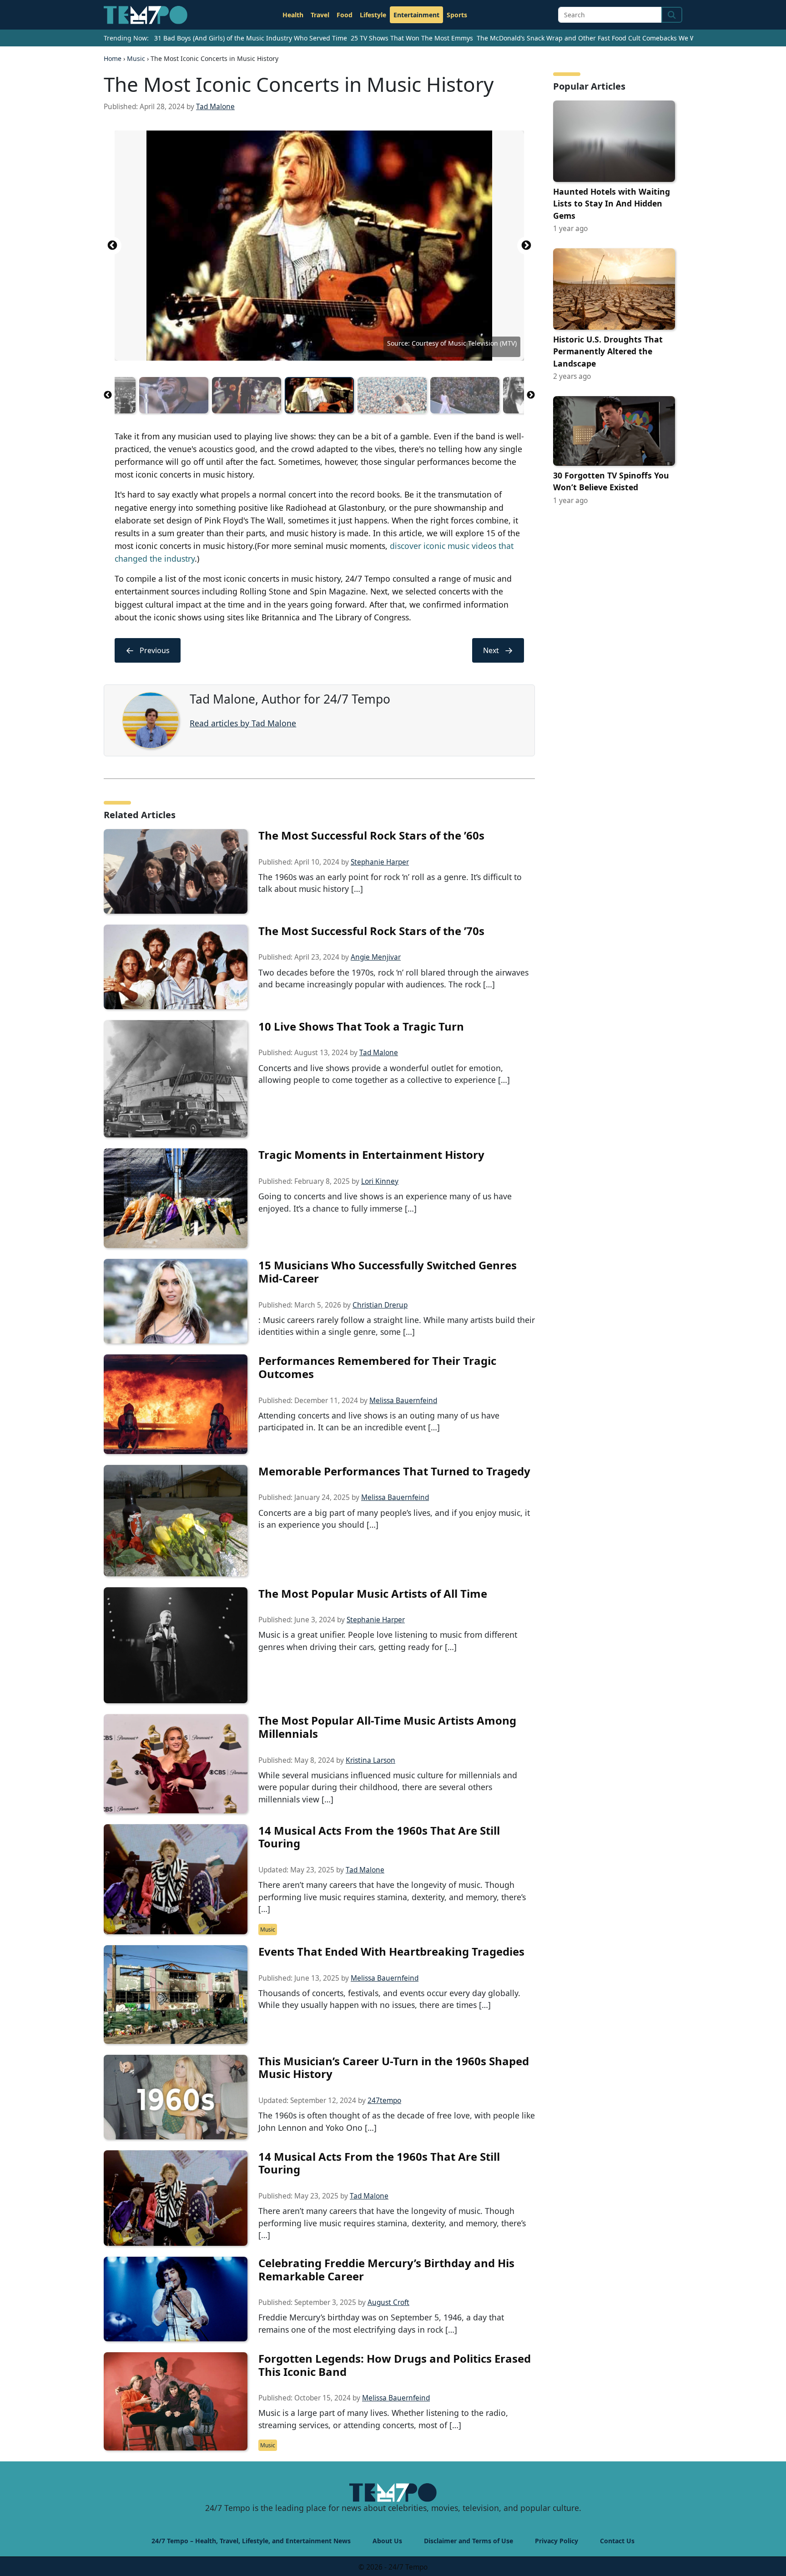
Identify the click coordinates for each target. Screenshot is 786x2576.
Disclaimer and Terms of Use (469, 2541)
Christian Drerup (380, 1305)
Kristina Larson (370, 1760)
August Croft (388, 2302)
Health (293, 15)
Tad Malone (215, 107)
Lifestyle (373, 15)
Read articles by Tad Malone (243, 723)
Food (345, 15)
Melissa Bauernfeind (403, 1401)
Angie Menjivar (376, 957)
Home (113, 58)
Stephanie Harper (380, 862)
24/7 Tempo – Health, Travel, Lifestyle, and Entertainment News (251, 2541)
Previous (112, 246)
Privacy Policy (557, 2541)
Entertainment (416, 15)
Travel (320, 15)
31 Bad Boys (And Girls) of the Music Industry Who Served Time (251, 38)
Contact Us (617, 2541)
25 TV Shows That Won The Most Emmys (412, 38)
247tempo (384, 2101)
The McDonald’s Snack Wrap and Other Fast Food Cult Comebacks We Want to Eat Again (611, 38)
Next (526, 246)
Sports (457, 15)
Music (136, 58)
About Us (387, 2541)
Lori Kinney (380, 1181)
